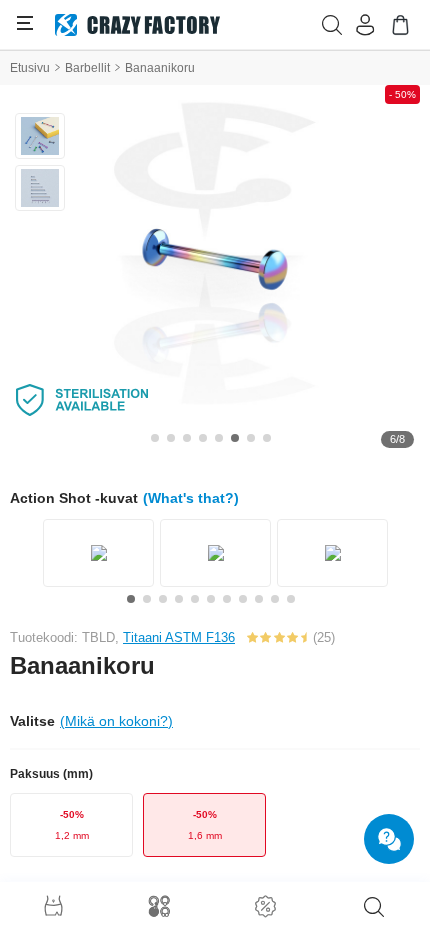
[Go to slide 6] (235, 438)
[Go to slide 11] (291, 599)
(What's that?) (191, 498)
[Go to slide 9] (259, 599)
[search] (374, 907)
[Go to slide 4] (203, 438)
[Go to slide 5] (219, 438)
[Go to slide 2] (171, 438)
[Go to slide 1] (155, 438)
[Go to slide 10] (275, 599)
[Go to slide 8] (267, 438)
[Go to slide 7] (251, 438)
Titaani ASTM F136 (179, 637)
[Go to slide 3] (187, 438)
